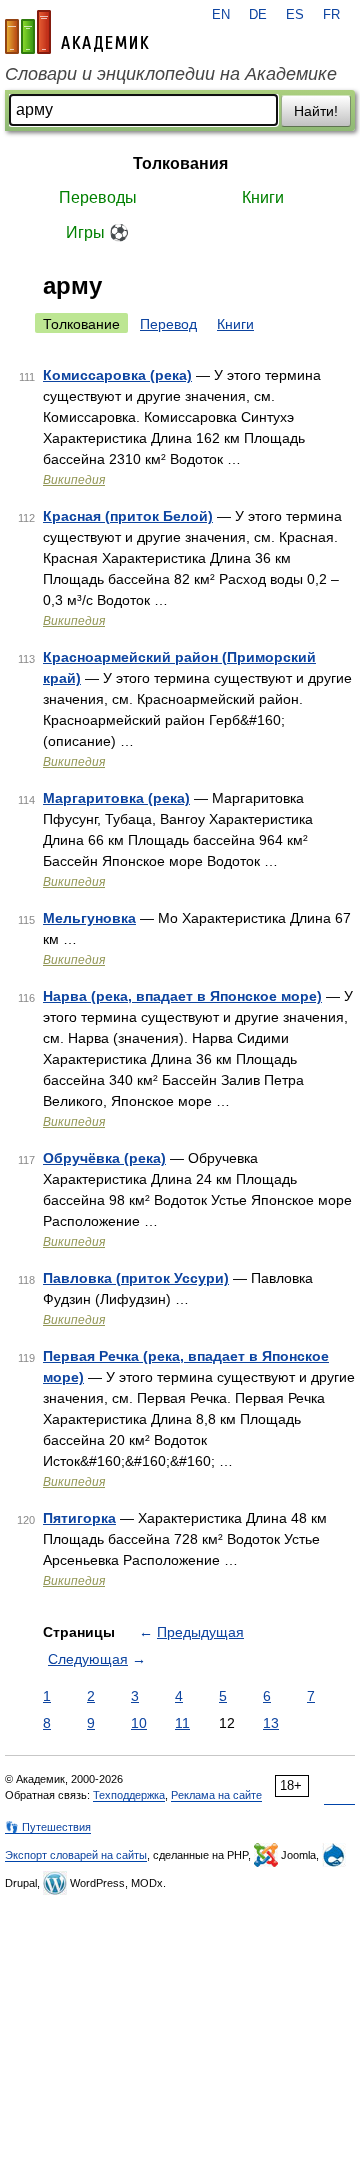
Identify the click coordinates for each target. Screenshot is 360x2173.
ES (295, 15)
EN (221, 15)
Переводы (98, 197)
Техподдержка (129, 1795)
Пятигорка (79, 1518)
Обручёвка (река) (104, 1158)
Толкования (180, 163)
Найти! (316, 111)
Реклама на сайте (216, 1795)
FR (331, 15)
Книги (263, 197)
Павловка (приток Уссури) (136, 1278)
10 (139, 1723)
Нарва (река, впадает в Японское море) (182, 996)
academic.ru (77, 32)
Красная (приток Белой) (128, 516)
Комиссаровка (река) (117, 375)
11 (182, 1723)
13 (271, 1723)
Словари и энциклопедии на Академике (171, 74)
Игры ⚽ (97, 232)
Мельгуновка (89, 918)
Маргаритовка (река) (116, 798)
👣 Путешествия (48, 1827)
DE (258, 15)
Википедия (74, 480)
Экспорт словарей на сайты (76, 1855)
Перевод (168, 324)
